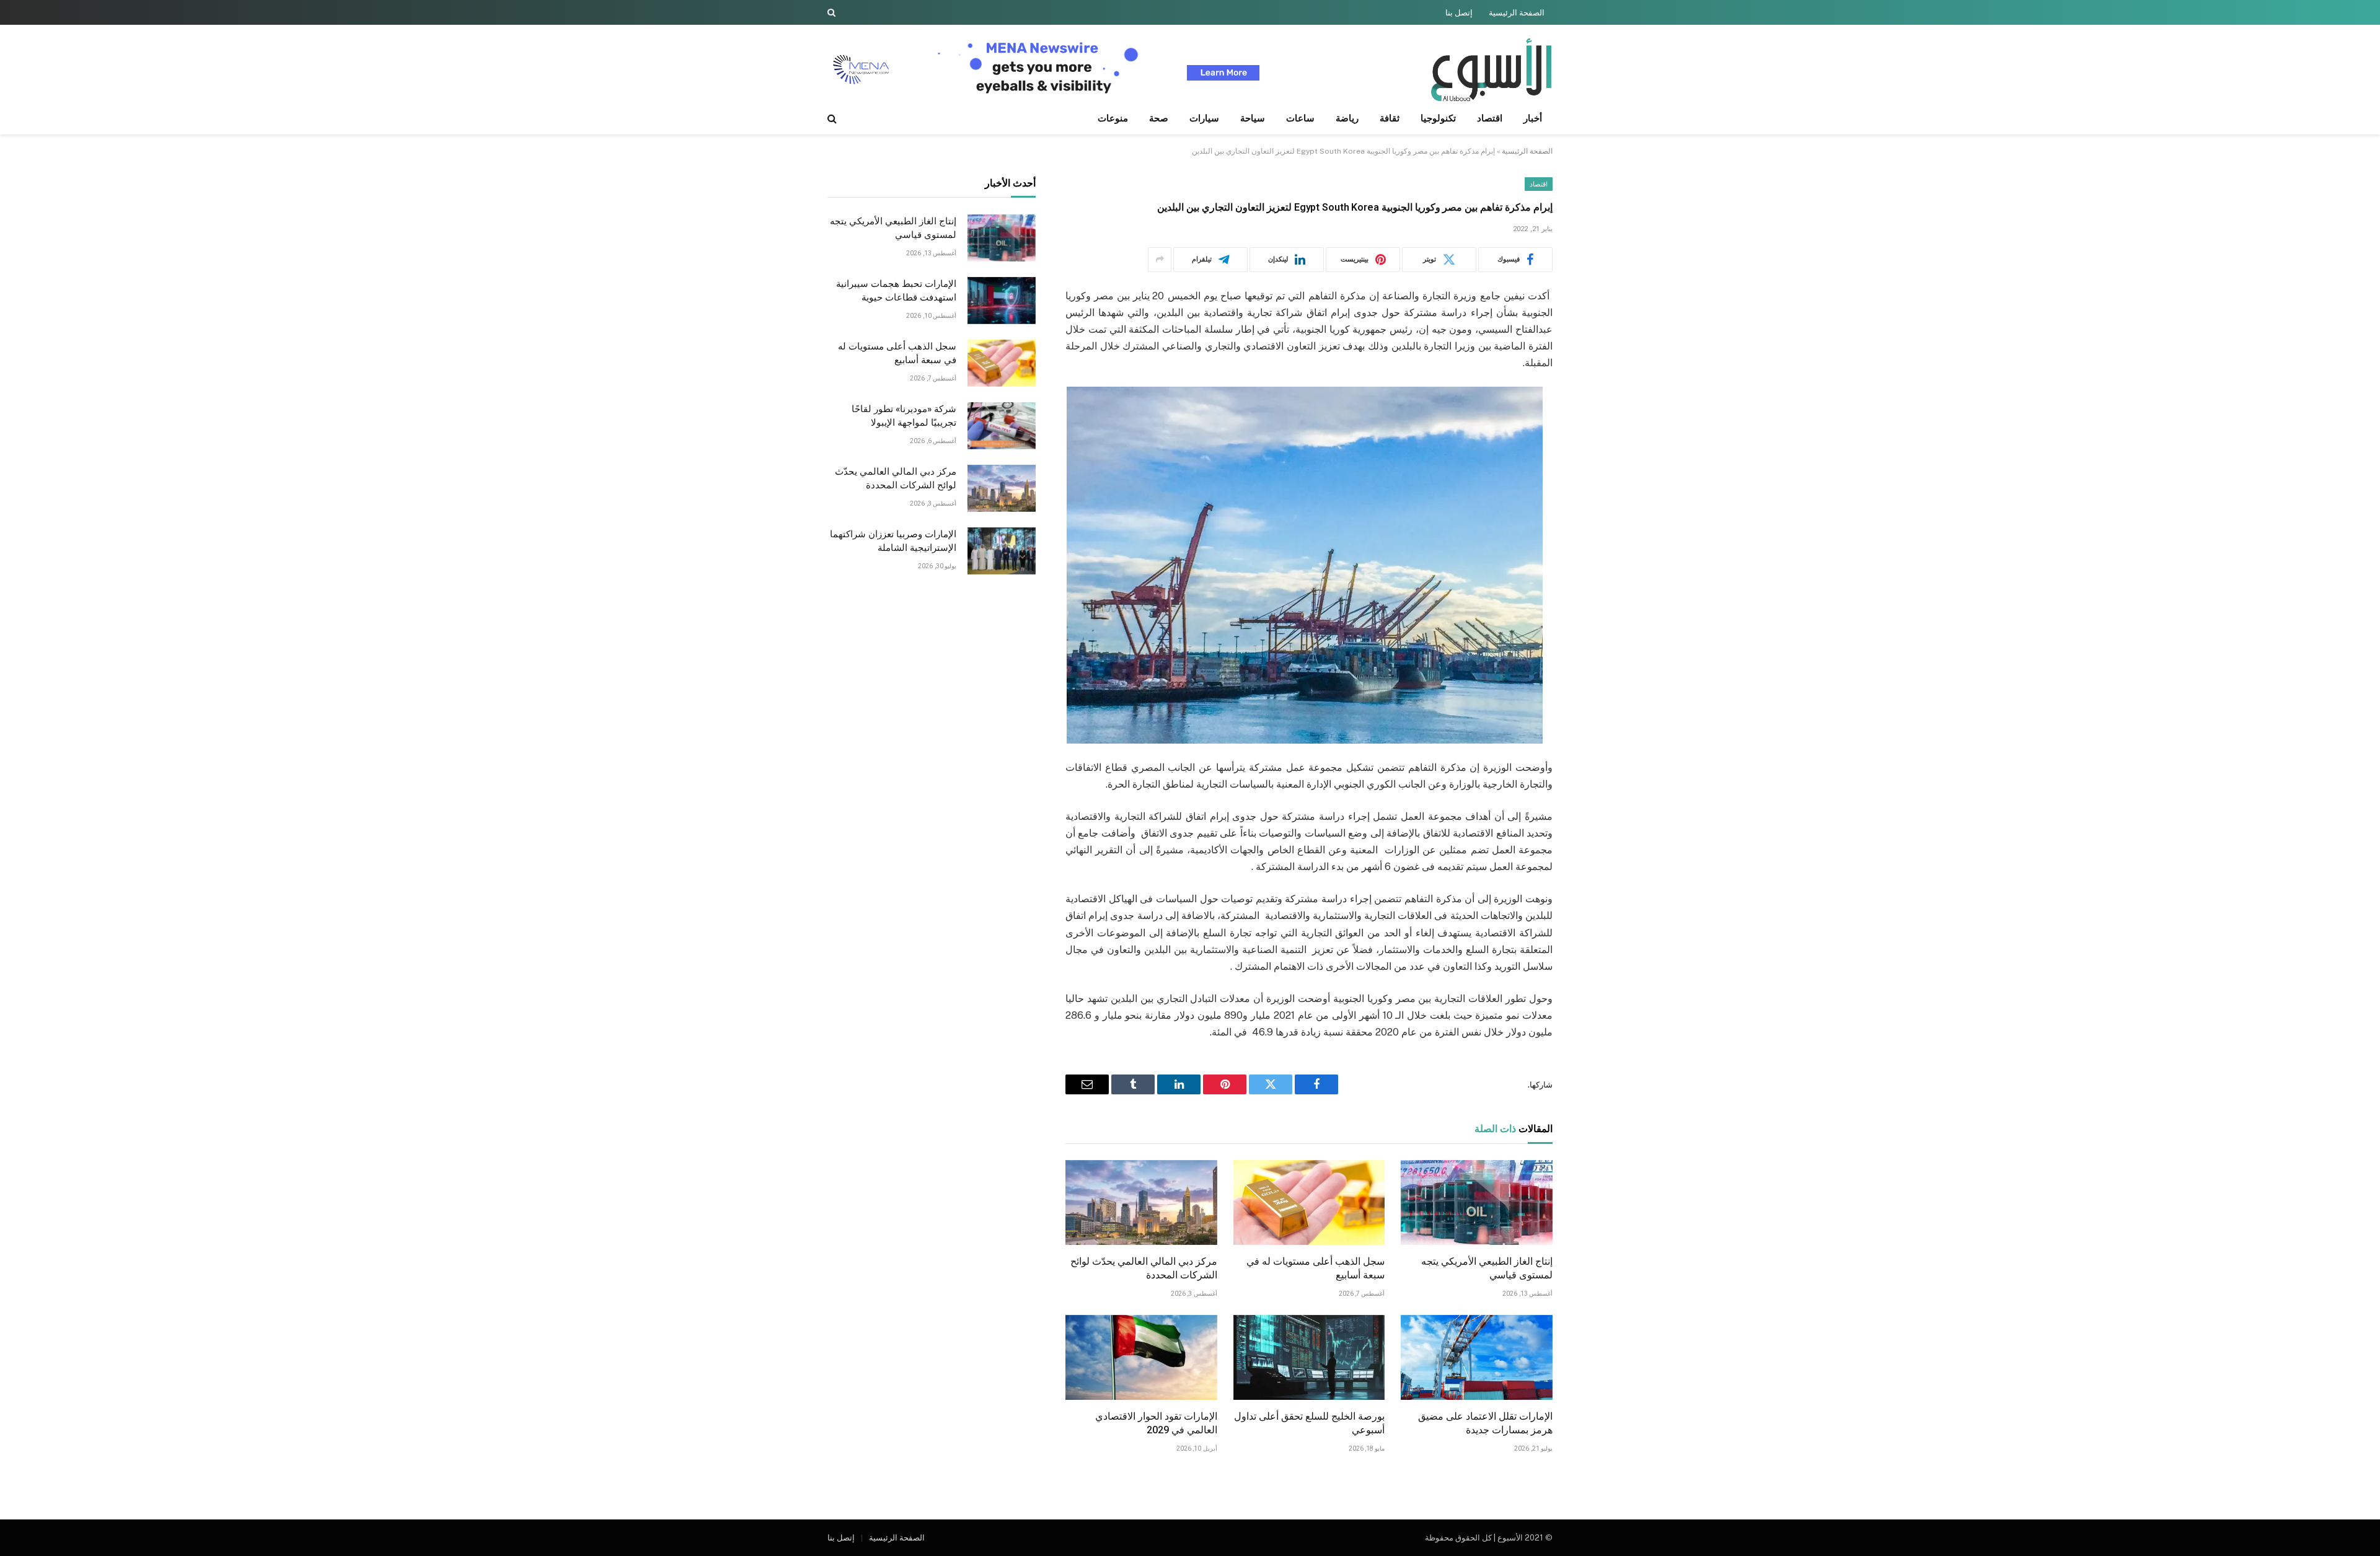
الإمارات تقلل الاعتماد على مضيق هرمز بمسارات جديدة (1485, 1423)
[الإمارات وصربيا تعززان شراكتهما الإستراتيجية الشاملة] (1002, 551)
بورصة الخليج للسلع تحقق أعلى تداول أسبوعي (1309, 1423)
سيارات (1204, 118)
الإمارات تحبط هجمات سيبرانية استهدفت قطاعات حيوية (896, 291)
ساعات (1300, 118)
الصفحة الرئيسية (1517, 13)
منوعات (1113, 118)
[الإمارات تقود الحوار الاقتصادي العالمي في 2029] (1141, 1358)
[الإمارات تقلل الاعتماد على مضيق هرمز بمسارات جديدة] (1477, 1358)
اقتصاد (1490, 118)
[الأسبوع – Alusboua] (1491, 70)
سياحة (1253, 118)
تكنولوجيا (1438, 118)
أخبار (1533, 118)
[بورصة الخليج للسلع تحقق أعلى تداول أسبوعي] (1309, 1358)
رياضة (1347, 118)
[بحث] (833, 12)
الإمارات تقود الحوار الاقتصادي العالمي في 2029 (1156, 1423)
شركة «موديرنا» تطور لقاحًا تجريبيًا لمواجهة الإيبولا (904, 416)
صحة (1159, 118)
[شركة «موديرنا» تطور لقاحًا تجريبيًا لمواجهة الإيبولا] (1002, 426)
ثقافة (1390, 118)
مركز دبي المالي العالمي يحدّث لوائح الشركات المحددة (1144, 1268)
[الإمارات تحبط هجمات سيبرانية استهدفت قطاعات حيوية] (1002, 301)
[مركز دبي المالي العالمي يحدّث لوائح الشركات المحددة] (1141, 1203)
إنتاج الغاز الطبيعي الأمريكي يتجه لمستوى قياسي (1487, 1268)
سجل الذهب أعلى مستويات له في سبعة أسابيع (1316, 1268)
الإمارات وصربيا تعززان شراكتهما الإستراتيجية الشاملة (893, 541)
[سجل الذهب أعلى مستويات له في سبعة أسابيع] (1309, 1203)
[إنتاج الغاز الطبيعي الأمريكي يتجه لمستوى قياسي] (1477, 1203)
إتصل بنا (1459, 13)
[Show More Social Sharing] (1160, 260)
